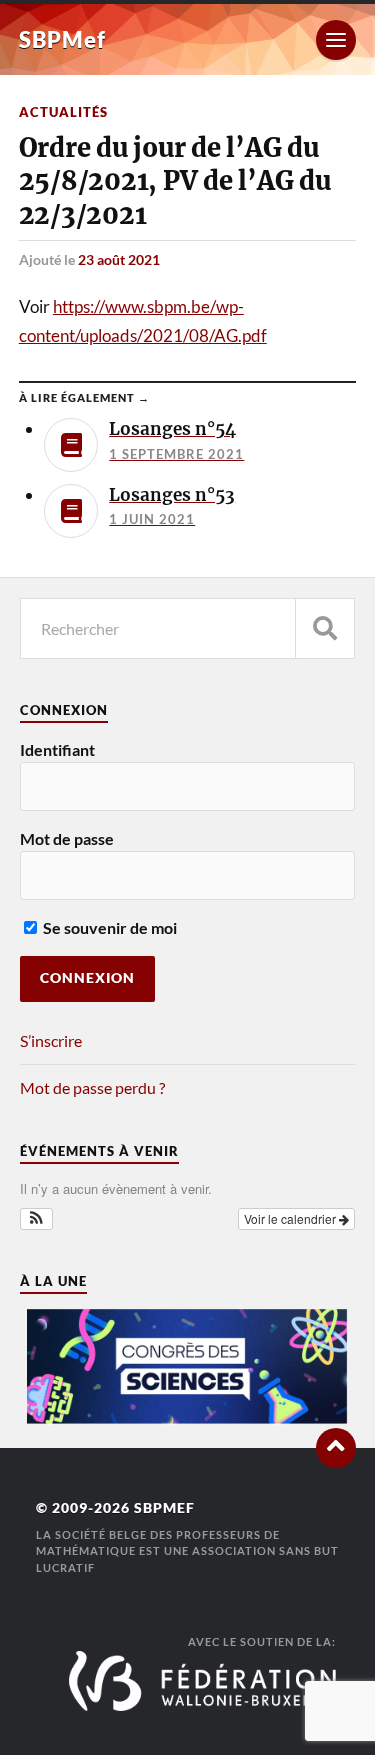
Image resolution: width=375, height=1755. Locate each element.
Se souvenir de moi (108, 927)
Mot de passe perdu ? (92, 1087)
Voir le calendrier (291, 1218)
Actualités (63, 112)
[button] (36, 1219)
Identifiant (57, 749)
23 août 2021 (119, 259)
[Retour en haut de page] (336, 1448)
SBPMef (62, 39)
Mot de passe (67, 838)
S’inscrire (51, 1040)
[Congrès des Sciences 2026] (188, 1418)
